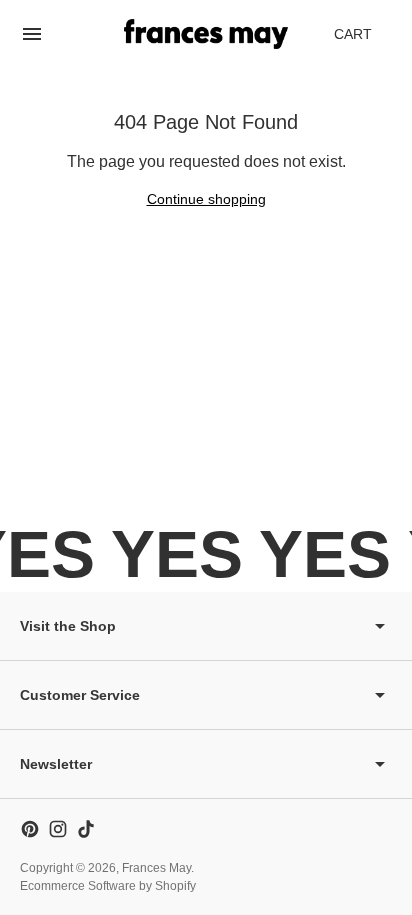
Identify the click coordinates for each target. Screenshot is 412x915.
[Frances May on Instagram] (58, 829)
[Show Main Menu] (32, 34)
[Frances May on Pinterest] (30, 829)
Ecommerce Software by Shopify (108, 886)
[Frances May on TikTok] (86, 829)
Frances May (156, 868)
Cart (364, 39)
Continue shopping (206, 199)
